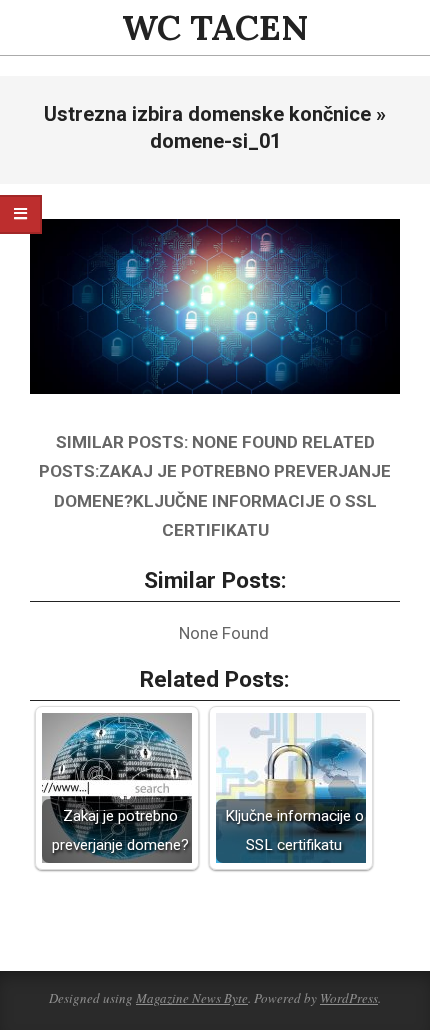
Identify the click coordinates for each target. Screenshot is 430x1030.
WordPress (349, 998)
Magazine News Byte (192, 998)
